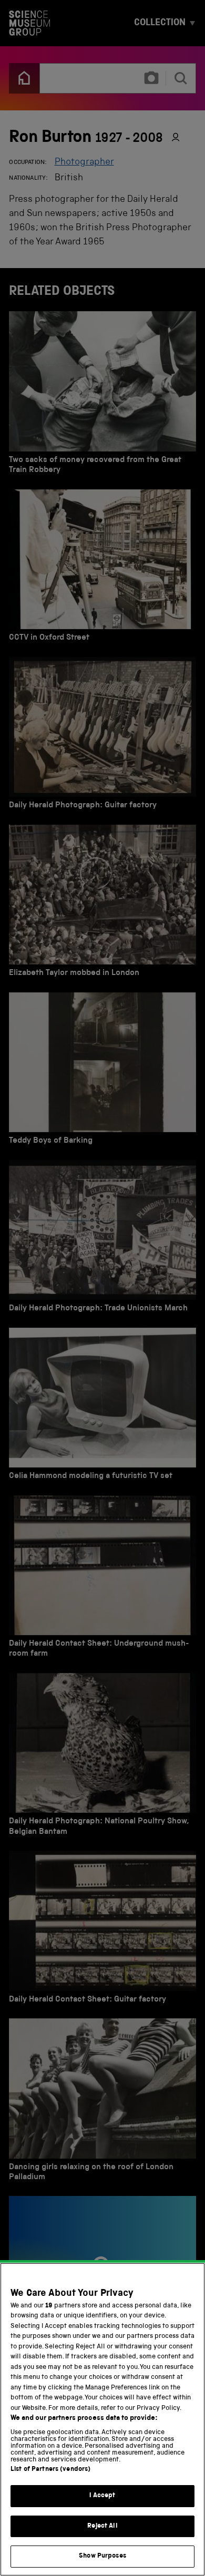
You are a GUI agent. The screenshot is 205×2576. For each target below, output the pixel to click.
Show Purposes (102, 2556)
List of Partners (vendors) (50, 2470)
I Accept (102, 2496)
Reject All (102, 2526)
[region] (102, 2419)
